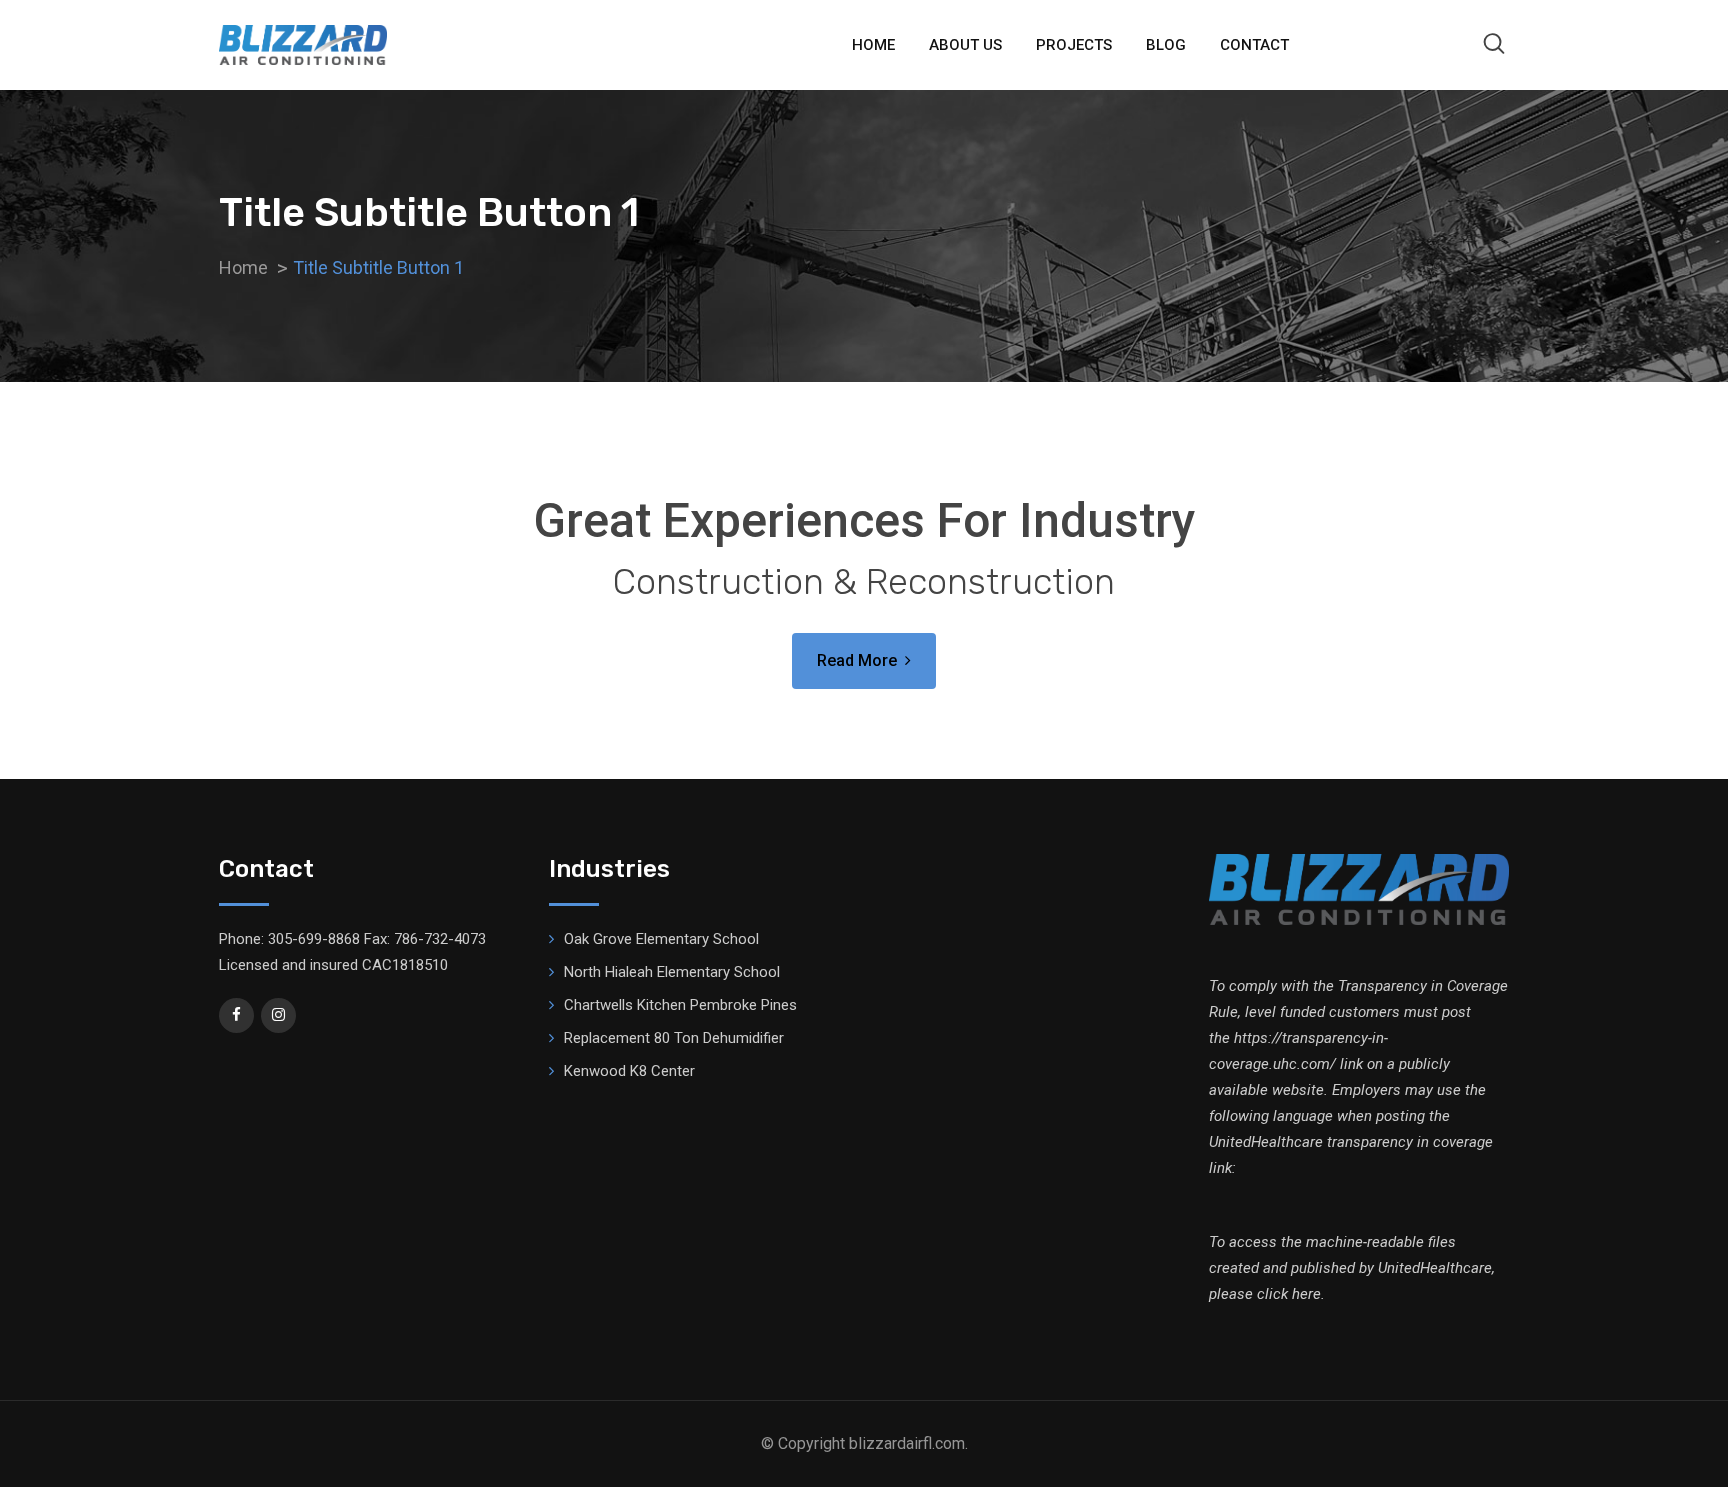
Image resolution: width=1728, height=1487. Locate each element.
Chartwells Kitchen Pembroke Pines (680, 1005)
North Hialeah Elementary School (672, 972)
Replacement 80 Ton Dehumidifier (674, 1038)
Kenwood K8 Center (629, 1071)
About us (965, 45)
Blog (1166, 45)
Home (873, 45)
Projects (1074, 45)
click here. (1291, 1294)
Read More (857, 660)
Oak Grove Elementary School (661, 939)
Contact (1254, 45)
